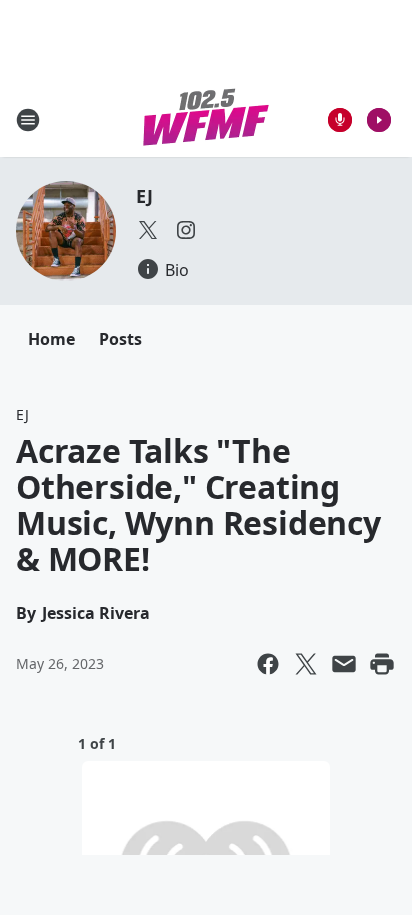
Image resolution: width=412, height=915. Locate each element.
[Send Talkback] (340, 120)
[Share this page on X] (306, 664)
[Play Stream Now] (379, 120)
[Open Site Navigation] (28, 120)
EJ (144, 196)
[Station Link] (206, 119)
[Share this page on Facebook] (268, 664)
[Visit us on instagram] (186, 230)
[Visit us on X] (148, 230)
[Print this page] (382, 664)
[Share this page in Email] (344, 664)
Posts (120, 339)
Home (51, 339)
